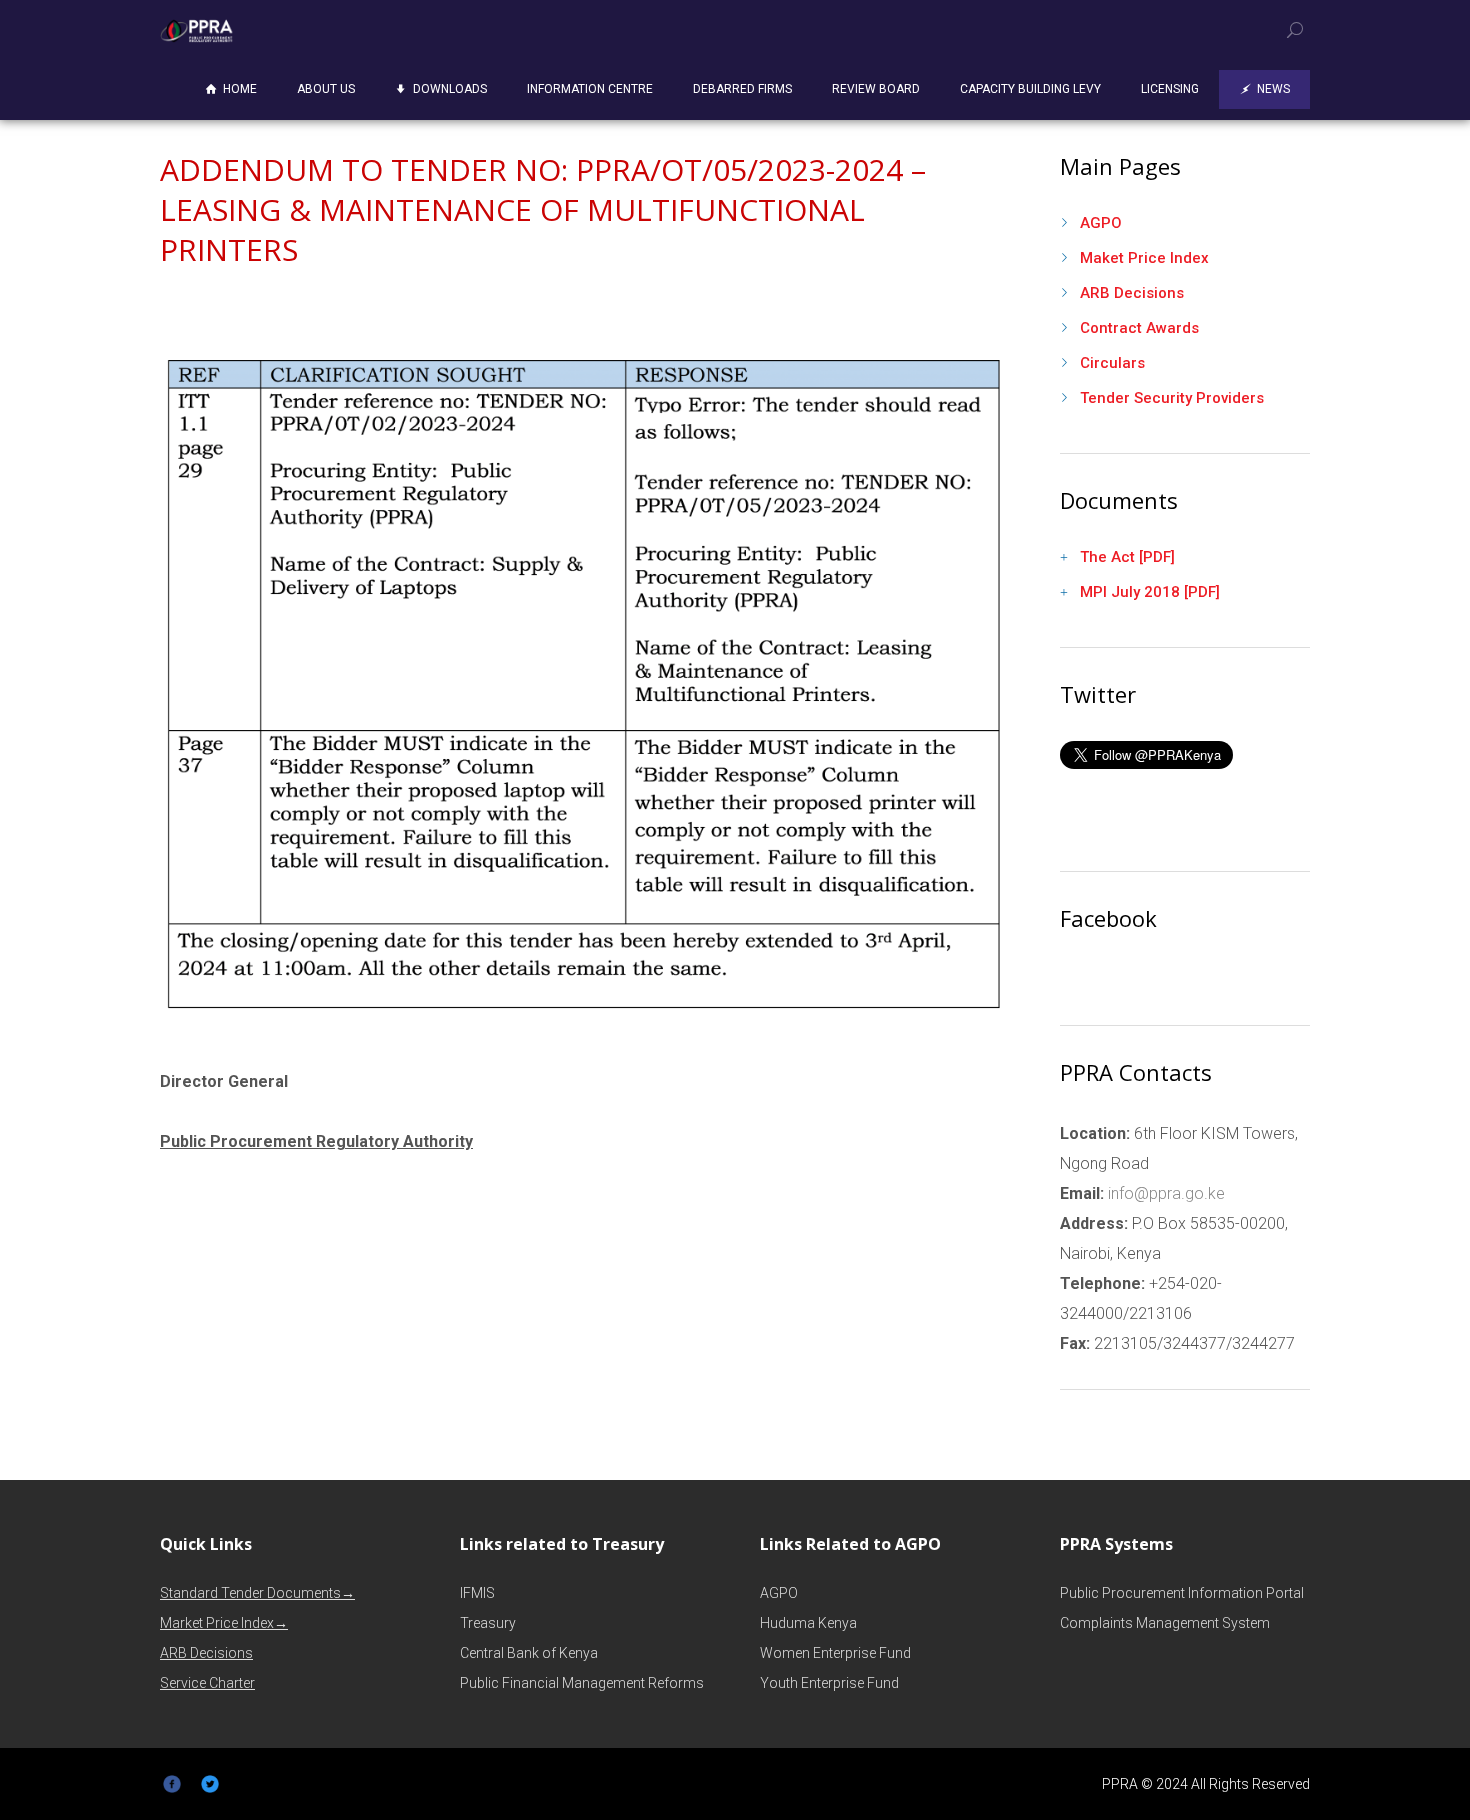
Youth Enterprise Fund (829, 1683)
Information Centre (590, 89)
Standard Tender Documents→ (257, 1593)
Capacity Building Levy (1030, 89)
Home (240, 89)
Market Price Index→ (224, 1623)
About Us (326, 89)
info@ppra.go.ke (1164, 1193)
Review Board (876, 89)
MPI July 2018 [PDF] (1150, 592)
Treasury (488, 1623)
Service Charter (207, 1683)
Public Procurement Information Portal (1182, 1593)
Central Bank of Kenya (529, 1653)
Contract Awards (1139, 328)
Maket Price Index (1144, 258)
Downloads (450, 89)
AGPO (1101, 223)
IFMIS (477, 1593)
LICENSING (1170, 89)
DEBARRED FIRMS (742, 89)
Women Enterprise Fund (835, 1653)
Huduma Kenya (808, 1623)
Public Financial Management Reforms (582, 1683)
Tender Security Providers (1172, 398)
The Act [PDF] (1127, 557)
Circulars (1112, 363)
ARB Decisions (1132, 293)
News (1273, 89)
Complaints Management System (1165, 1623)
